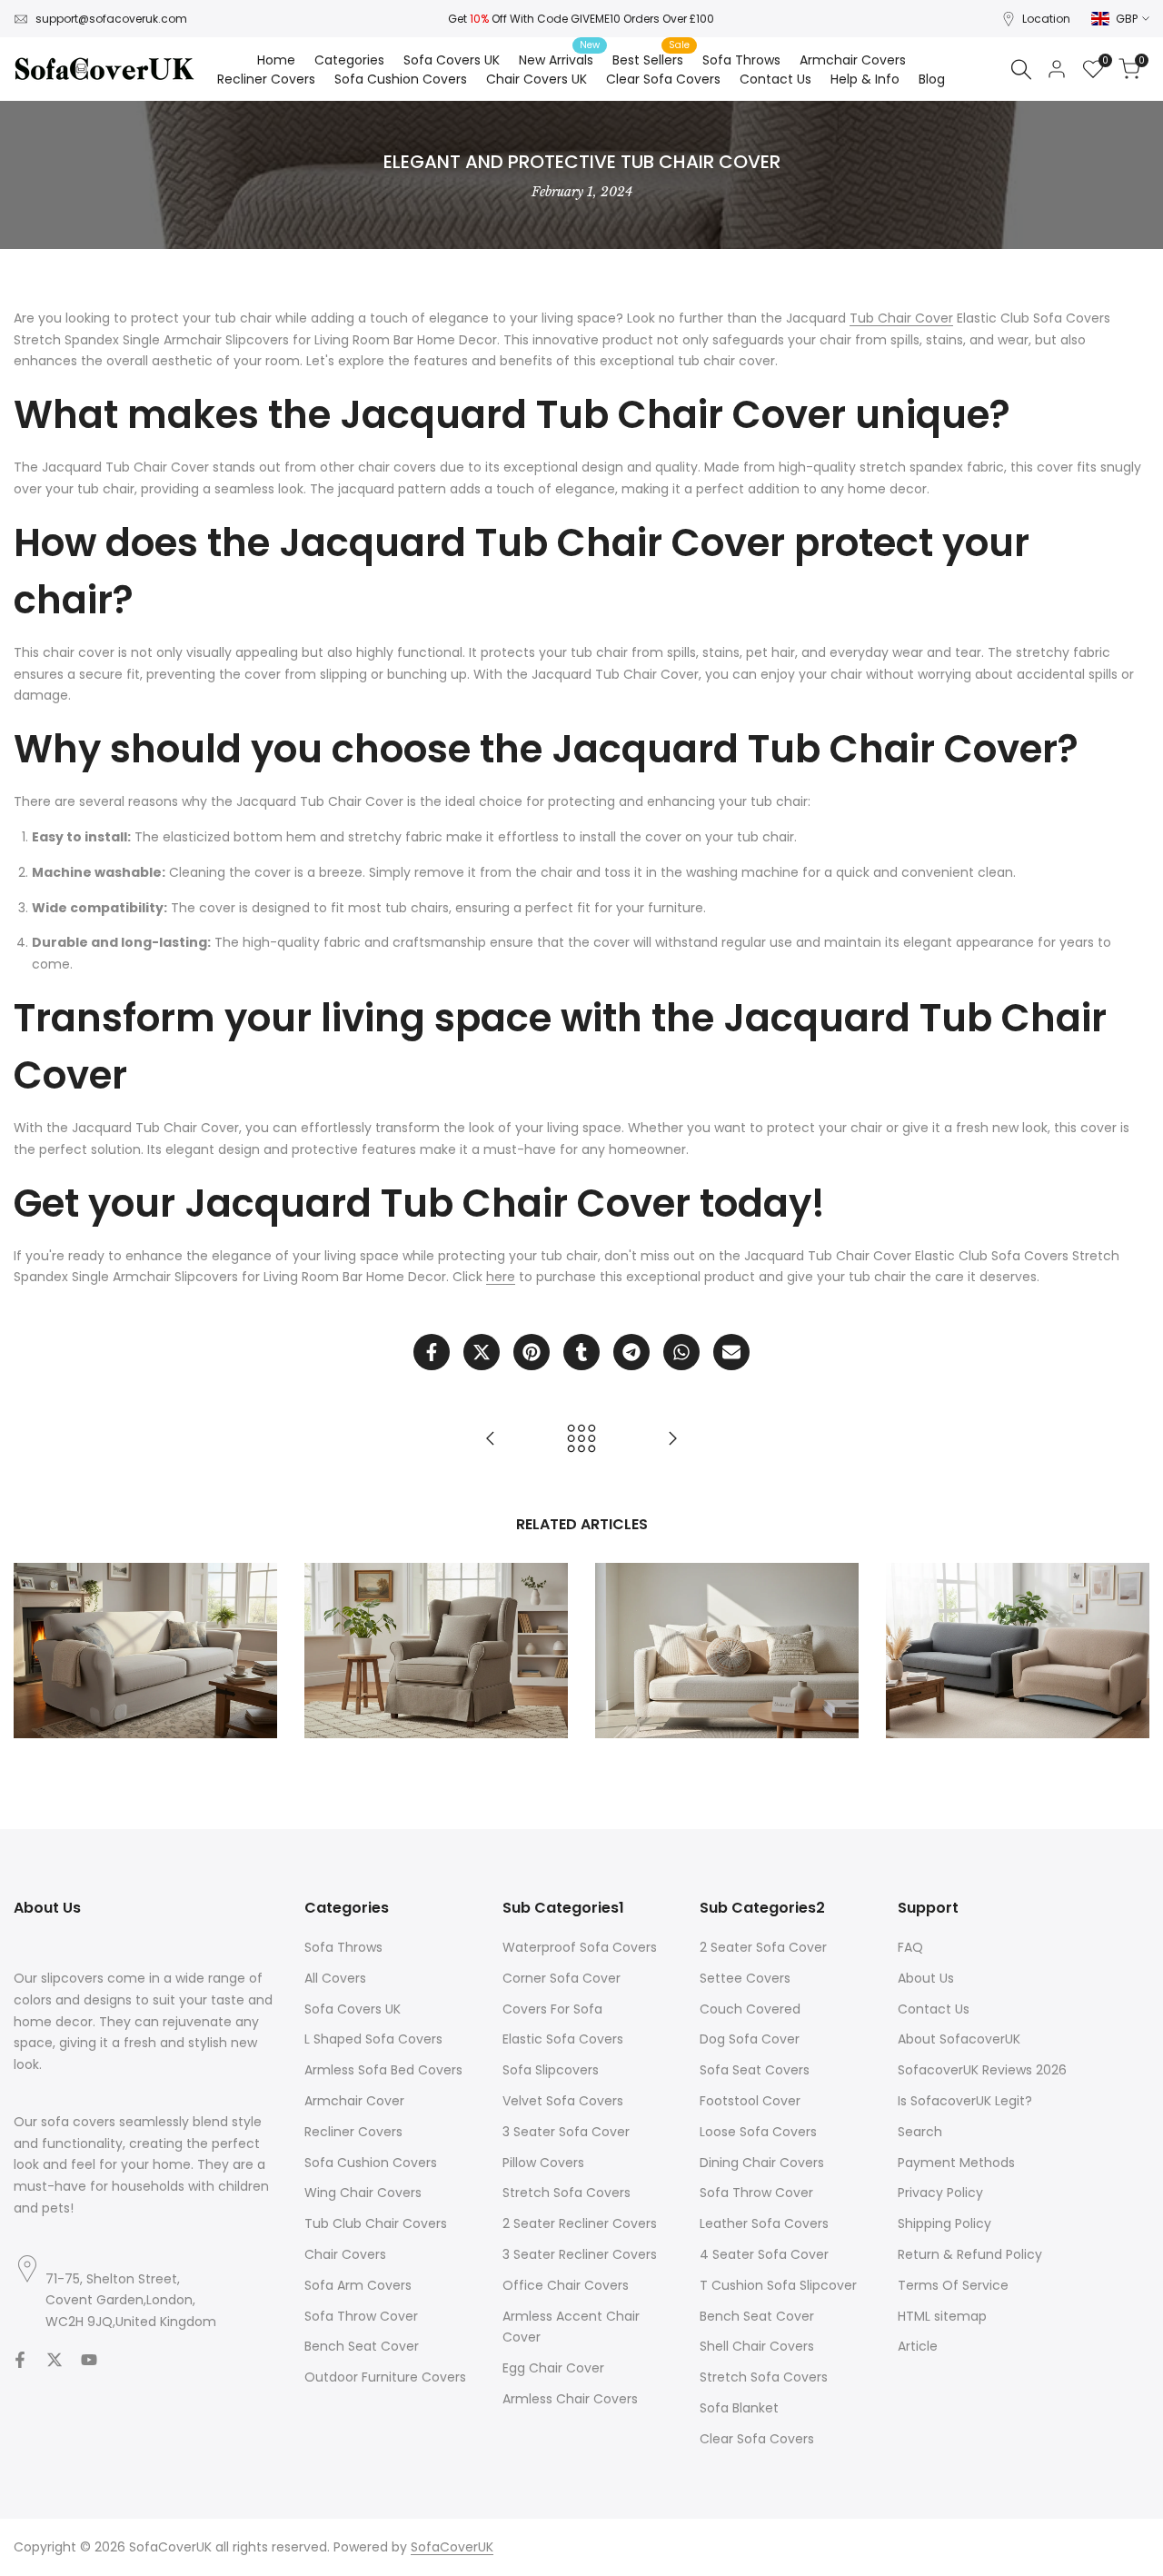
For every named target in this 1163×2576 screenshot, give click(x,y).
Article (918, 2346)
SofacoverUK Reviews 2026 (982, 2070)
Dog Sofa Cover (750, 2039)
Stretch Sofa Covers (567, 2193)
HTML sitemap (942, 2316)
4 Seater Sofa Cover (764, 2254)
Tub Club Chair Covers (376, 2223)
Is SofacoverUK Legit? (965, 2101)
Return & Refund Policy (970, 2254)
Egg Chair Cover (553, 2368)
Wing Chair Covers (363, 2193)
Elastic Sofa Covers (563, 2039)
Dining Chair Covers (762, 2163)
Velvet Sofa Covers (563, 2101)
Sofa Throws (343, 1947)
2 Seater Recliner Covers (580, 2223)
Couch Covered (750, 2009)
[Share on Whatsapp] (681, 1352)
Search (920, 2132)
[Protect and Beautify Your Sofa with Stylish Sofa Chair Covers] (672, 1438)
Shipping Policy (944, 2223)
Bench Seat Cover (362, 2346)
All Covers (335, 1978)
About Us (926, 1978)
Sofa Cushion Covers (371, 2163)
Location (1046, 19)
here (501, 1277)
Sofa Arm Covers (358, 2285)
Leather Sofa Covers (764, 2223)
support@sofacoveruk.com (111, 19)
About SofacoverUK (959, 2039)
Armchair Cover (354, 2101)
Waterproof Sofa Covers (580, 1947)
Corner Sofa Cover (562, 1978)
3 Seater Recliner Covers (580, 2254)
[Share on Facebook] (432, 1352)
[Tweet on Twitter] (482, 1352)
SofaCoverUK (452, 2547)
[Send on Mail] (731, 1352)
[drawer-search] (1021, 70)
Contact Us (934, 2009)
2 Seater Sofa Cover (763, 1947)
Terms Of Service (953, 2285)
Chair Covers (345, 2254)
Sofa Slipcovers (551, 2070)
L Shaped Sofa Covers (373, 2039)
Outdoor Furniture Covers (385, 2377)
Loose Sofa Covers (758, 2132)
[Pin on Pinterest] (532, 1352)
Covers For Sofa (552, 2009)
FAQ (910, 1947)
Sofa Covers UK (353, 2009)
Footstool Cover (750, 2101)
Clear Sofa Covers (757, 2439)
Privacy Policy (940, 2193)
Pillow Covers (543, 2163)
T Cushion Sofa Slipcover (778, 2285)
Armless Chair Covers (570, 2399)
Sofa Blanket (739, 2408)
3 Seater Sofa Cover (566, 2132)
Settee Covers (745, 1978)
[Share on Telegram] (631, 1352)
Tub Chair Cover (901, 318)
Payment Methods (956, 2163)
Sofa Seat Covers (755, 2070)
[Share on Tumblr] (581, 1352)
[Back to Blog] (581, 1438)
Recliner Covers (353, 2132)
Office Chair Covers (566, 2285)
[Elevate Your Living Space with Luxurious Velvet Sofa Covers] (491, 1438)
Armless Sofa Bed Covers (383, 2070)
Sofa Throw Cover (361, 2316)
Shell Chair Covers (757, 2346)
